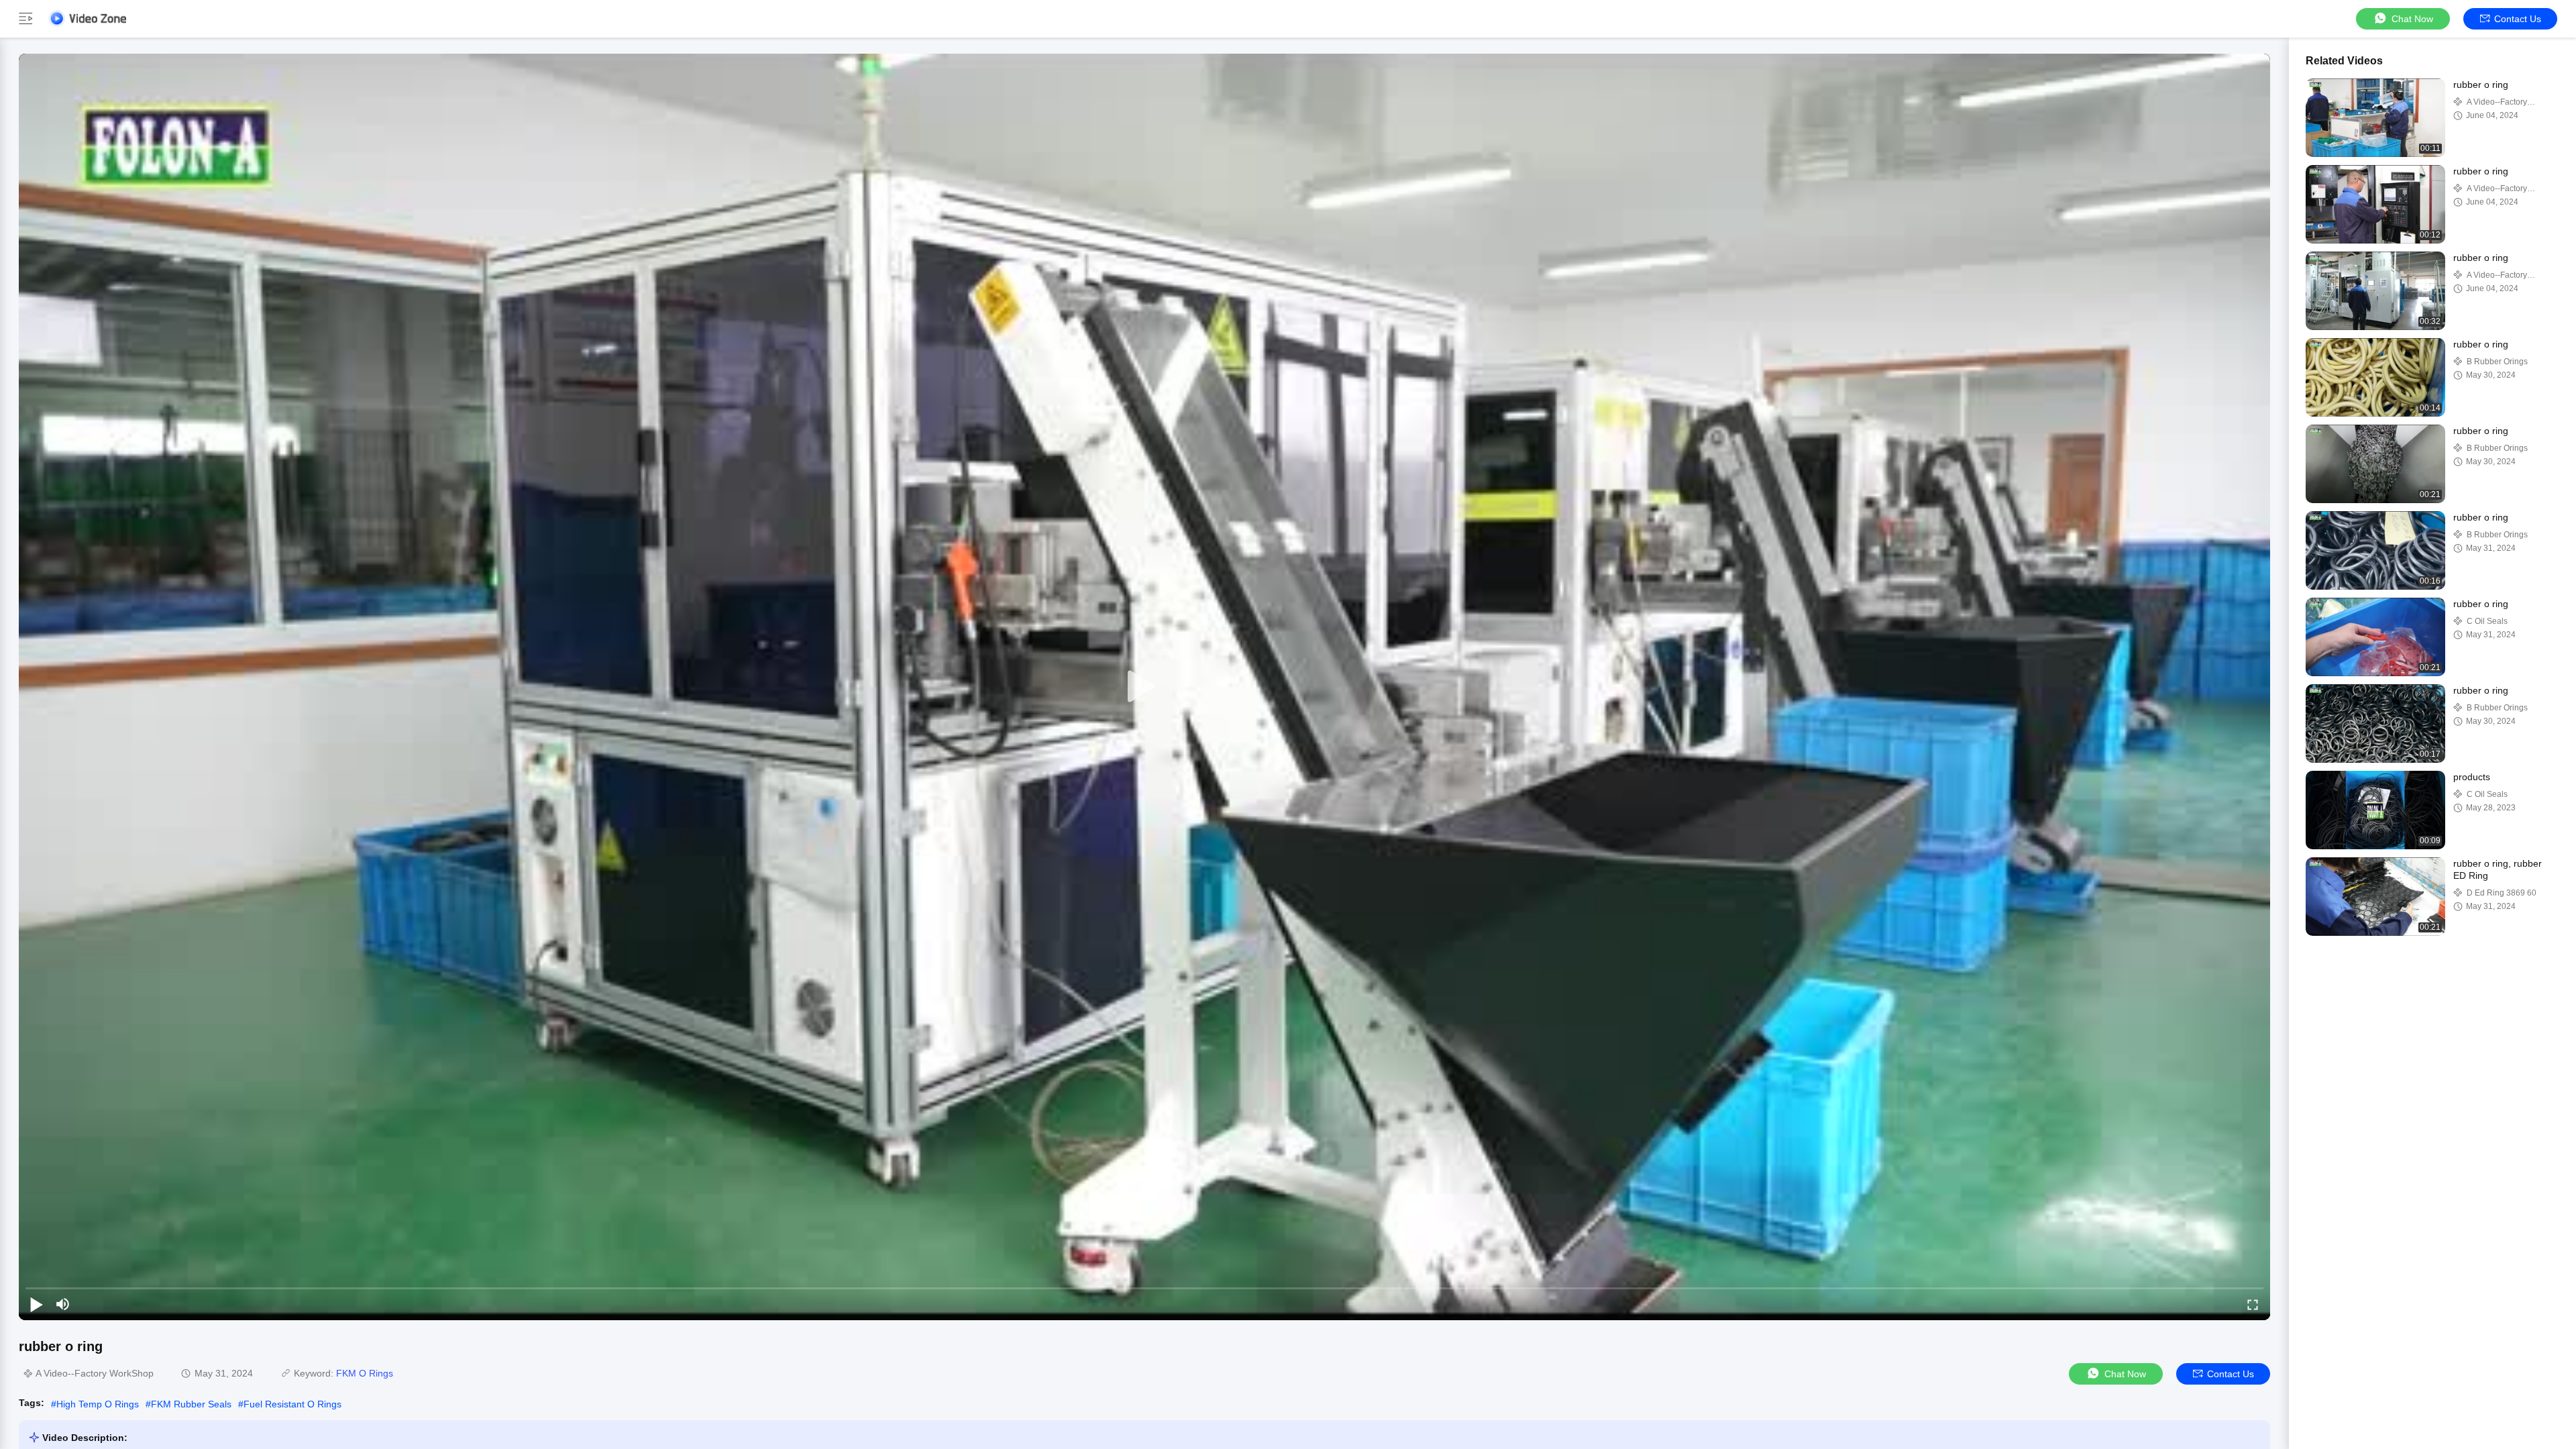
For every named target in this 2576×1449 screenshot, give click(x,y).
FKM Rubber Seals (191, 1404)
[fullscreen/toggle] (2253, 1304)
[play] (1144, 687)
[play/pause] (36, 1304)
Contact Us (2518, 19)
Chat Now (2412, 19)
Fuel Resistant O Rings (292, 1404)
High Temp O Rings (98, 1404)
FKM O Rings (365, 1373)
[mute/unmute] (63, 1304)
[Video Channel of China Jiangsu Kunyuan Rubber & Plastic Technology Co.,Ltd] (87, 18)
